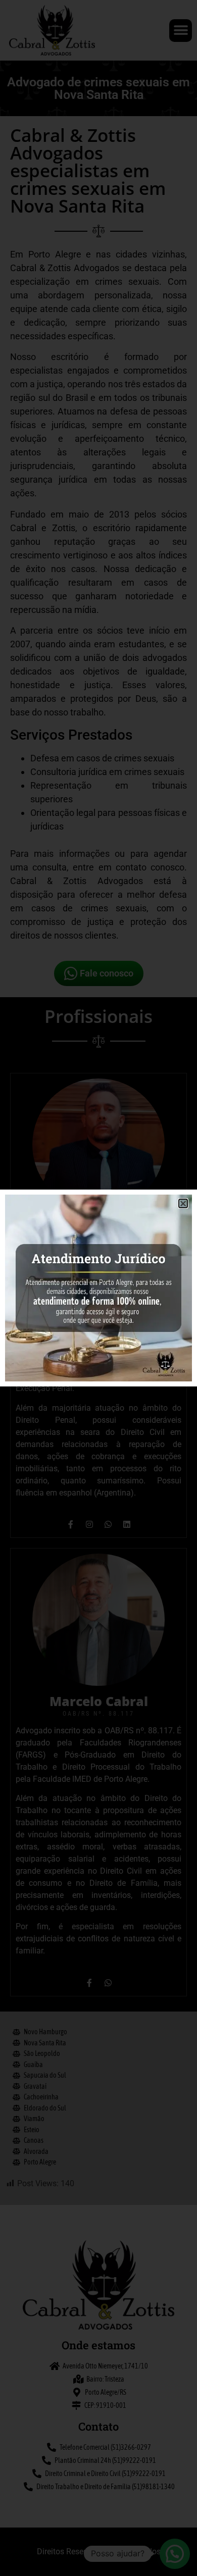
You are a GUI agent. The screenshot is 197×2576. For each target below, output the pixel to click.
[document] (98, 1288)
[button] (183, 1203)
